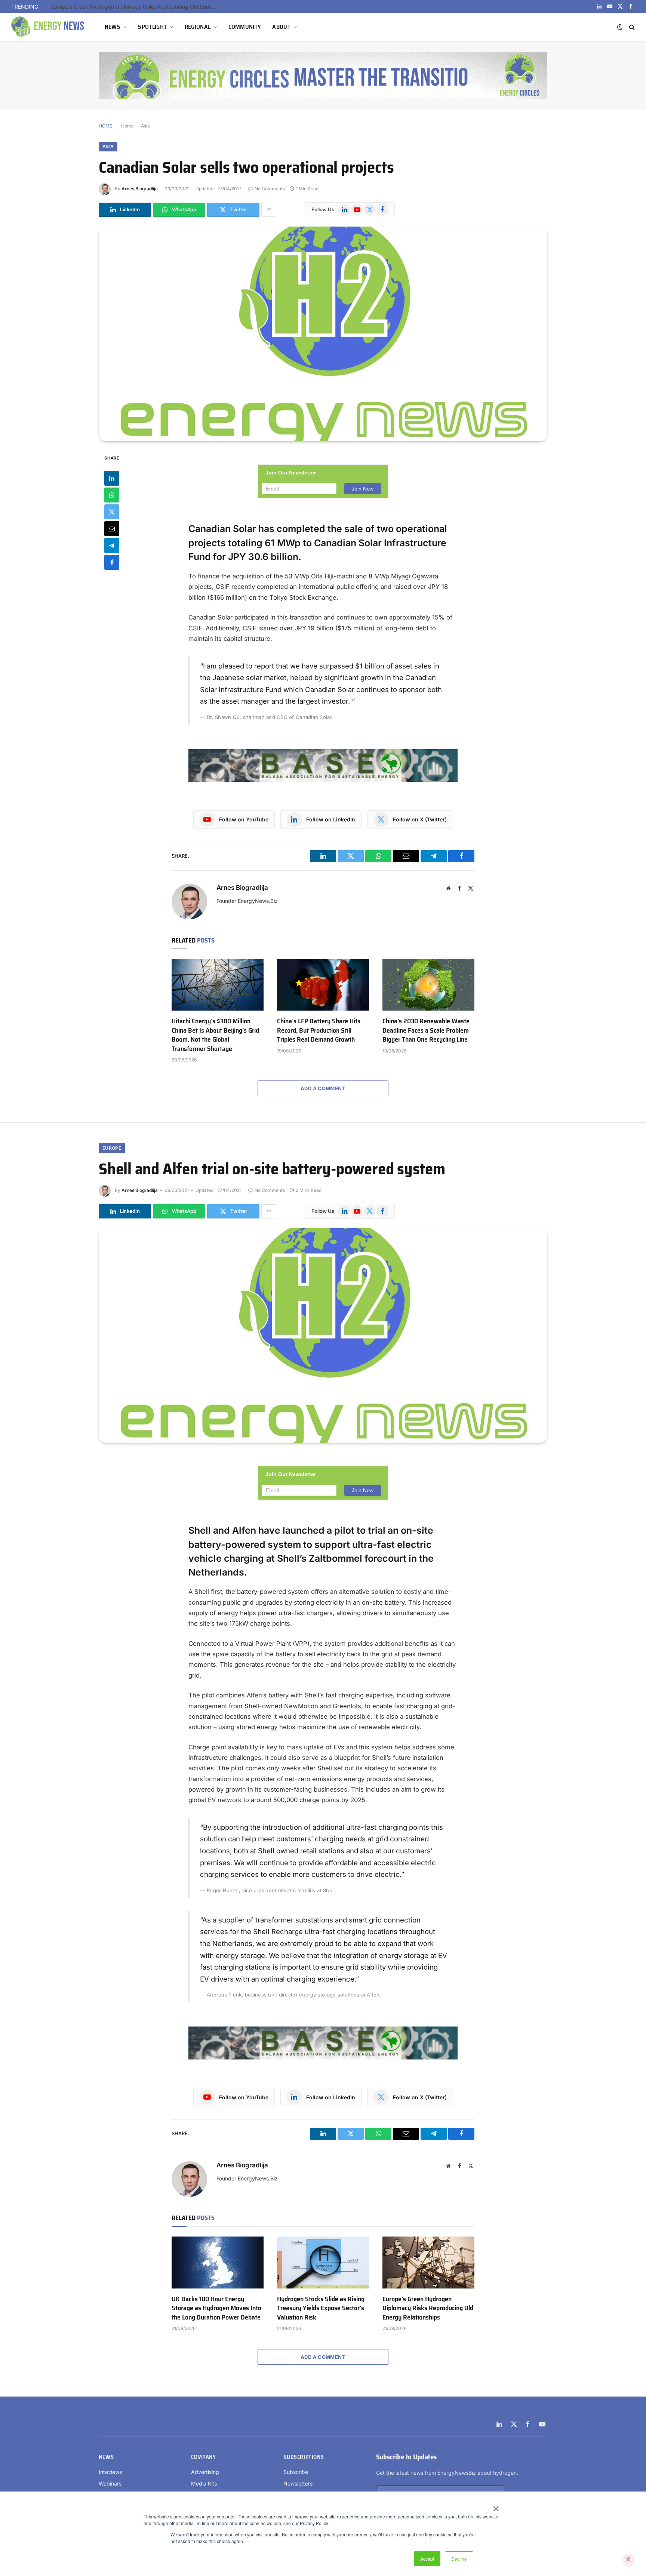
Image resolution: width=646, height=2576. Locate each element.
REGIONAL (198, 27)
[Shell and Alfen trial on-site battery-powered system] (323, 1335)
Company (203, 2457)
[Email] (112, 528)
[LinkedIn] (112, 478)
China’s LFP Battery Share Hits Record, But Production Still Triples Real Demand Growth (319, 1030)
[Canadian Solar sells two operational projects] (323, 334)
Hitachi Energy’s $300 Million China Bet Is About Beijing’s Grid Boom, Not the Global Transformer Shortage (215, 1035)
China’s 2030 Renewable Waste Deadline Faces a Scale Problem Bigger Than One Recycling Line (426, 1030)
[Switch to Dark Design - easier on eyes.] (620, 27)
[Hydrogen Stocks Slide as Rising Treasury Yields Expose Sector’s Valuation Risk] (323, 2262)
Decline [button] (459, 2559)
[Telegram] (112, 545)
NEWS (113, 27)
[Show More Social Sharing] (269, 210)
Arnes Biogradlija (140, 189)
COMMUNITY (245, 27)
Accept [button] (427, 2559)
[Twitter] (112, 511)
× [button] (496, 2506)
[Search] (631, 27)
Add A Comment (323, 1088)
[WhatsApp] (112, 495)
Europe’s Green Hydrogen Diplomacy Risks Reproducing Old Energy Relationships (428, 2308)
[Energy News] (49, 27)
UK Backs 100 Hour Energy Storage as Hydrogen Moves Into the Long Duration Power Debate (216, 2308)
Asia (145, 126)
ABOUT (281, 27)
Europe (112, 1148)
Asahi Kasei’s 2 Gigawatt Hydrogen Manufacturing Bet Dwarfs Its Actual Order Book (135, 7)
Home (127, 126)
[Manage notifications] (628, 2560)
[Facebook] (112, 562)
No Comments (270, 189)
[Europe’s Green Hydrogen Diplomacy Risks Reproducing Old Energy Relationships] (428, 2262)
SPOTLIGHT (152, 27)
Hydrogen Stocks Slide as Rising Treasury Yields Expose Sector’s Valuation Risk (321, 2308)
